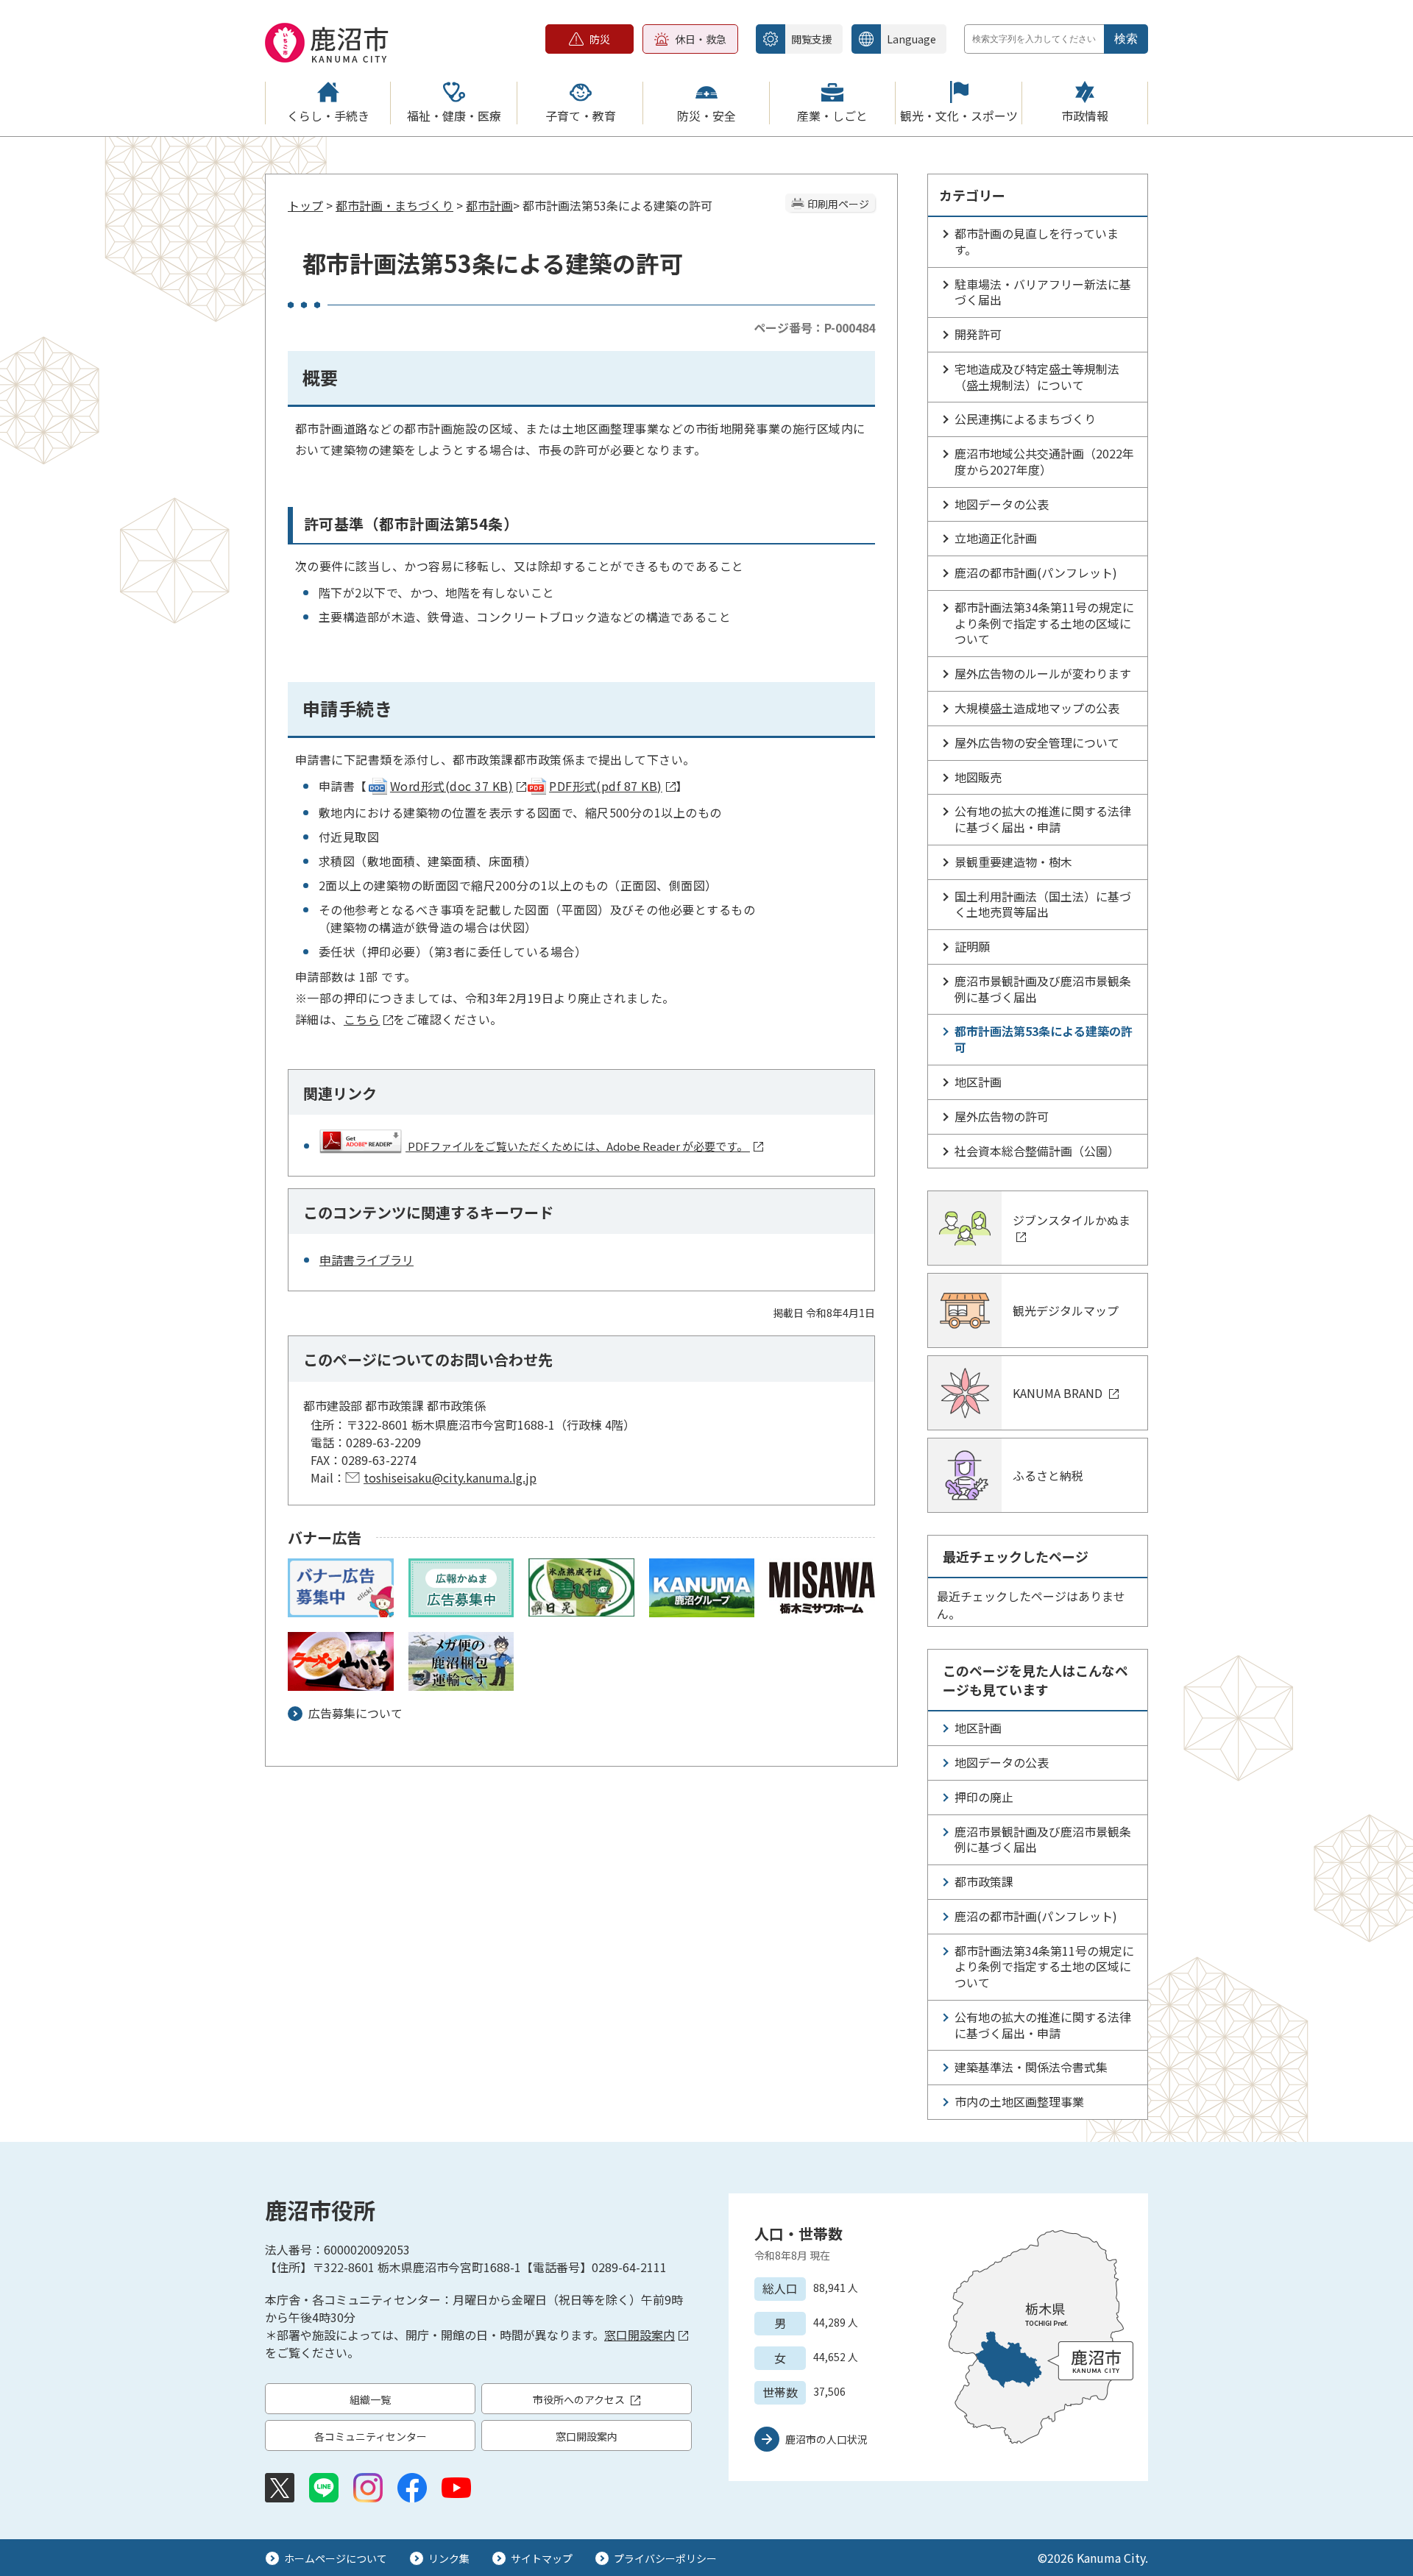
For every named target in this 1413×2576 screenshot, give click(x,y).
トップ (305, 205)
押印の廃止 (984, 1797)
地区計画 (978, 1082)
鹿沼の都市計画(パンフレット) (1036, 572)
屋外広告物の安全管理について (1037, 742)
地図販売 (978, 777)
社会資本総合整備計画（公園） (1037, 1151)
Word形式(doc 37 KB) (451, 786)
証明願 (972, 946)
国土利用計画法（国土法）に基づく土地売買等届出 (1043, 904)
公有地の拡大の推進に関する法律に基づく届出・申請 (1043, 819)
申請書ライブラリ (366, 1260)
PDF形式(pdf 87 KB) (606, 786)
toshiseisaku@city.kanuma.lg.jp (450, 1477)
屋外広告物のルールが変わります (1043, 673)
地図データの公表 (1002, 504)
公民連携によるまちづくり (1025, 419)
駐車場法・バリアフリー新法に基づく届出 (1043, 292)
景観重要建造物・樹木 (1013, 862)
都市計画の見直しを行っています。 (1037, 241)
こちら (362, 1019)
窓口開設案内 (640, 2335)
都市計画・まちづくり (394, 205)
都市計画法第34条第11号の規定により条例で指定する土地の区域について (1044, 623)
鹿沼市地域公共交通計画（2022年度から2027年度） (1044, 461)
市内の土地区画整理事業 (1019, 2101)
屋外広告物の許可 (1002, 1116)
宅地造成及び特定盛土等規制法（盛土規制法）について (1037, 377)
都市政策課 (984, 1881)
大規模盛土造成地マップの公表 (1037, 708)
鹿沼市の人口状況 (826, 2439)
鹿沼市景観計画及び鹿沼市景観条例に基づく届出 (1043, 989)
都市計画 (489, 205)
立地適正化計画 (996, 538)
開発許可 (978, 334)
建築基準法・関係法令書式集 (1031, 2067)
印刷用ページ (838, 204)
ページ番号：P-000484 (814, 327)
